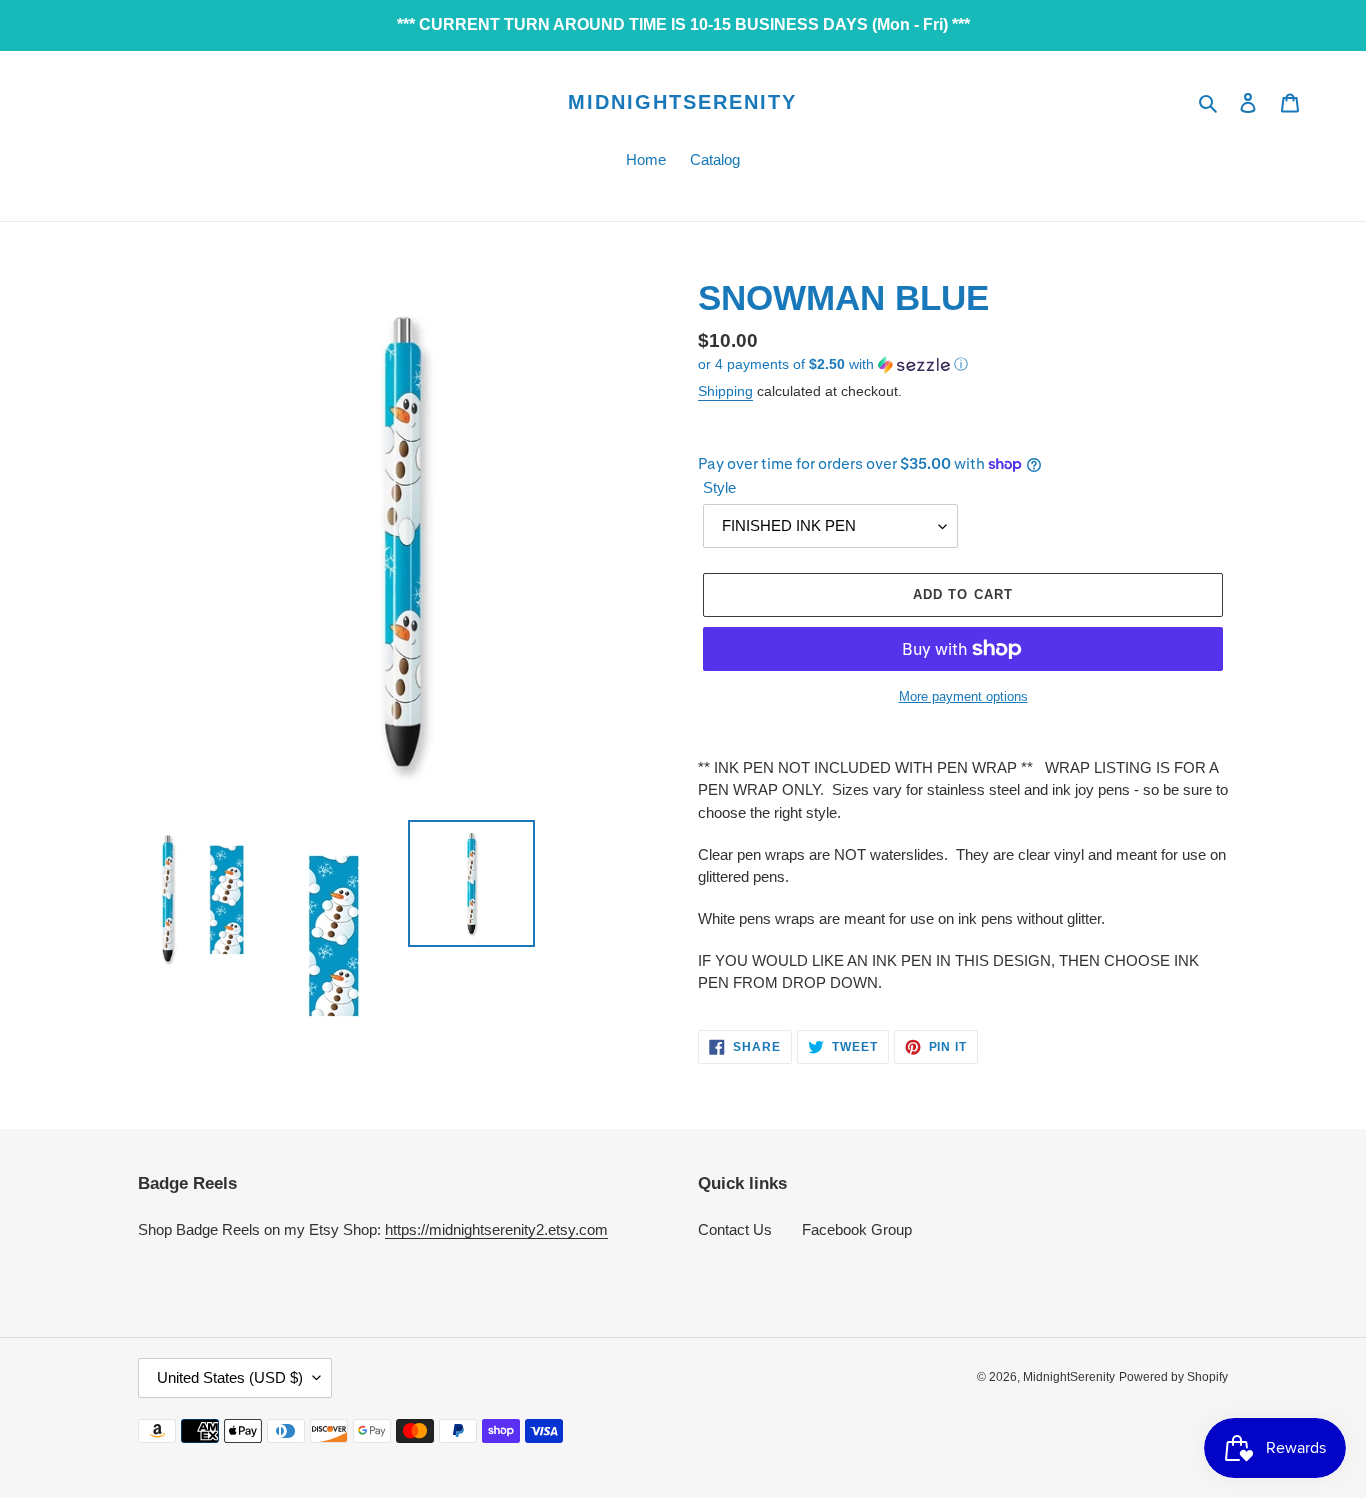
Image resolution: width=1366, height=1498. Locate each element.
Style (719, 487)
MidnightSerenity (682, 102)
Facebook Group (857, 1229)
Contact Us (735, 1229)
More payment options (963, 696)
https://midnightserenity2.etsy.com (496, 1229)
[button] (833, 364)
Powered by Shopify (1173, 1377)
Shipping (725, 391)
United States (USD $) (230, 1377)
